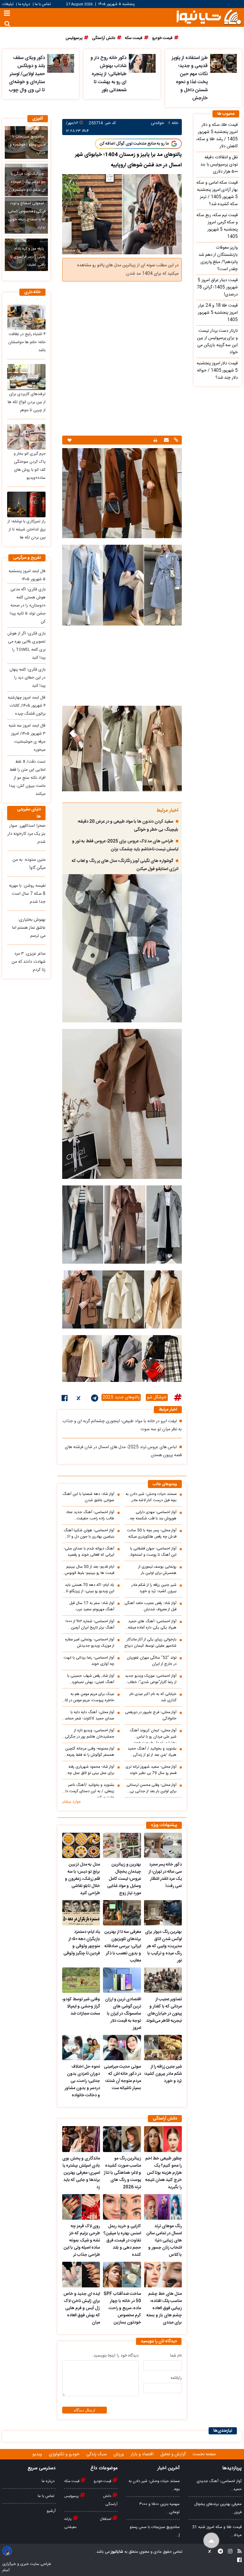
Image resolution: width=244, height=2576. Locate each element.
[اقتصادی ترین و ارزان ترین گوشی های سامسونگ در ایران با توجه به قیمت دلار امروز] (122, 1980)
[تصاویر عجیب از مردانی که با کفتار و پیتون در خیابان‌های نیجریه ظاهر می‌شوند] (163, 1980)
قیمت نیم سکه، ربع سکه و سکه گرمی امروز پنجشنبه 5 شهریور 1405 (217, 226)
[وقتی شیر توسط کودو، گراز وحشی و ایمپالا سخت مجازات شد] (81, 1980)
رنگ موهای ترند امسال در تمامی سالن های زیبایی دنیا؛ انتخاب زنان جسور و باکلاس (164, 2241)
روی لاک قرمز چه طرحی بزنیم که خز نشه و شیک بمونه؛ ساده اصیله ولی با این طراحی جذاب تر (82, 2241)
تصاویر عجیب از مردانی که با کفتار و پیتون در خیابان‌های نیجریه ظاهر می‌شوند (164, 2010)
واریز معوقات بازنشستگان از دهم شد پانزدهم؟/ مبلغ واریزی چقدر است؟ (218, 258)
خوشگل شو (157, 1397)
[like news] (69, 440)
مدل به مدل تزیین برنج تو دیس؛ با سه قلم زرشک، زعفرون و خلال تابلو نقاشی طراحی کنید (82, 1879)
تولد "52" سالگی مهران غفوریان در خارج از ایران (152, 1661)
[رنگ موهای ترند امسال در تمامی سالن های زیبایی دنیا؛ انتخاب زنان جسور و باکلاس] (163, 2207)
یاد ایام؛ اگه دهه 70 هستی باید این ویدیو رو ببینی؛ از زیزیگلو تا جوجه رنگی (90, 1588)
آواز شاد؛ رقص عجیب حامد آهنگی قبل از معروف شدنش (150, 1606)
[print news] (155, 440)
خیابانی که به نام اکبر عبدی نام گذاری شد (153, 1697)
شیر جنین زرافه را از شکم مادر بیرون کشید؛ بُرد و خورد (154, 1588)
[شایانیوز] (209, 17)
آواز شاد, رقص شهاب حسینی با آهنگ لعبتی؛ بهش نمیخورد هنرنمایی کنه (91, 1679)
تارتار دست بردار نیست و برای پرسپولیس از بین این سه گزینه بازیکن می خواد (217, 342)
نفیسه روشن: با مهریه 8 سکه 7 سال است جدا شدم (27, 894)
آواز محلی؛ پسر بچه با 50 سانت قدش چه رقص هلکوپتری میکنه (152, 1534)
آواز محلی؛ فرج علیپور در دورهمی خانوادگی (151, 1716)
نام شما (176, 2356)
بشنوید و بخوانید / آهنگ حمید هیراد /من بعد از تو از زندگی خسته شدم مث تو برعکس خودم (151, 1752)
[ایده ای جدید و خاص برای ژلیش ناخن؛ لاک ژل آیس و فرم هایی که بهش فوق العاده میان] (81, 2275)
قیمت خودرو (103, 2481)
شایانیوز (116, 2552)
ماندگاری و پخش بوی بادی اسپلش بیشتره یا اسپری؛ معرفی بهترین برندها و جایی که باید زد (81, 2173)
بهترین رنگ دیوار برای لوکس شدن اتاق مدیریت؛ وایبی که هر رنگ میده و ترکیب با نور (163, 1946)
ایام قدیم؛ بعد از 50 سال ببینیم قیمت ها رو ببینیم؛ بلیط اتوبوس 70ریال (90, 1570)
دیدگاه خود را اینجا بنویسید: (115, 2356)
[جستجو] (7, 24)
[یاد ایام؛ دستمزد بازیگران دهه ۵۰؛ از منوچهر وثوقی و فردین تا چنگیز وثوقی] (81, 1913)
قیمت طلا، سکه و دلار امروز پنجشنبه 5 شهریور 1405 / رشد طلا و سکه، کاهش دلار (217, 136)
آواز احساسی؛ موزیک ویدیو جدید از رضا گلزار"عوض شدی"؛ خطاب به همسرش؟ (151, 1679)
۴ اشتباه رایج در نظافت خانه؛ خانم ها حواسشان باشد (27, 342)
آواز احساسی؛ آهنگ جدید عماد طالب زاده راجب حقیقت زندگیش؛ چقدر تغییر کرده (90, 1515)
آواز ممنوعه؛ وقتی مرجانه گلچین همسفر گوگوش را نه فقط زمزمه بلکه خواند (90, 1752)
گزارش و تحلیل (174, 2454)
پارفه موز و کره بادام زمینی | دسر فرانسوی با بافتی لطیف (28, 257)
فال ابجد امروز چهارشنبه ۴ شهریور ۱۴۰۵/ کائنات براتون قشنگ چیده (27, 706)
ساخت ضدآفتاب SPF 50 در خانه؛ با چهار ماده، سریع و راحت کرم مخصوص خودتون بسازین (122, 2308)
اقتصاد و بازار (143, 2454)
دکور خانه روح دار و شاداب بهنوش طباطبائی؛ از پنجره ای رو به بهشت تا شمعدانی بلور (108, 74)
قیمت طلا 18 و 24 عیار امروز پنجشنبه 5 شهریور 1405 (218, 313)
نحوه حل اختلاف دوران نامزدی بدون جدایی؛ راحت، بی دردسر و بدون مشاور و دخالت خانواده (82, 2081)
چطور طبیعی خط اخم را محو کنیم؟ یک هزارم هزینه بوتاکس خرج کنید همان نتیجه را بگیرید (164, 2173)
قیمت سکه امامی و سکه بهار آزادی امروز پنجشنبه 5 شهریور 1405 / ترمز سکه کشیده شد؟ (217, 193)
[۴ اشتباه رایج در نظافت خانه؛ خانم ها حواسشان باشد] (26, 317)
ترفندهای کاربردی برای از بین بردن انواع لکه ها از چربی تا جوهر (27, 402)
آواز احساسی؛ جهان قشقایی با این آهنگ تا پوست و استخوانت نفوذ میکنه (151, 1552)
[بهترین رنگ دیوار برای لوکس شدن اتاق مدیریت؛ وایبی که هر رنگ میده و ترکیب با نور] (163, 1913)
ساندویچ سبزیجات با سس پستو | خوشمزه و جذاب (28, 145)
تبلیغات (8, 4)
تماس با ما (43, 4)
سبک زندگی (97, 2454)
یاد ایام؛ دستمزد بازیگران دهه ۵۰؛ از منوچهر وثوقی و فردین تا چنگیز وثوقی (82, 1943)
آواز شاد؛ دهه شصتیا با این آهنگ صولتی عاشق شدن (88, 1497)
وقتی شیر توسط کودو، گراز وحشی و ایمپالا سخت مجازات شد (81, 2007)
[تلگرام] (95, 1399)
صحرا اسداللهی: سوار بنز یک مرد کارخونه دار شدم (26, 834)
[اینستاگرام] (228, 2552)
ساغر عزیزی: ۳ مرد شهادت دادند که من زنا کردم (29, 962)
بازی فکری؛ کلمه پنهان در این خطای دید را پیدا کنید (28, 678)
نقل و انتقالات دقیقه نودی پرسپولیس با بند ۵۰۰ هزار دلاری (219, 165)
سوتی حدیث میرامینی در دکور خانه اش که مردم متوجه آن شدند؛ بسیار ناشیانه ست (122, 2077)
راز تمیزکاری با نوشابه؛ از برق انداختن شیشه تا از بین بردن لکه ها (26, 530)
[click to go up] (211, 2541)
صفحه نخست (204, 2454)
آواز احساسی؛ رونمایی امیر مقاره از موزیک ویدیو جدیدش (90, 1643)
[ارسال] (166, 441)
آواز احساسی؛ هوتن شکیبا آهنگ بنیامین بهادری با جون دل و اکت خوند (89, 1534)
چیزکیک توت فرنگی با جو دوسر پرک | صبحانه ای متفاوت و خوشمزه (28, 182)
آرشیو (51, 2511)
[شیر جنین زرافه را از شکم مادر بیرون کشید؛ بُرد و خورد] (163, 2048)
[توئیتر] (79, 1399)
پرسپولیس (72, 2496)
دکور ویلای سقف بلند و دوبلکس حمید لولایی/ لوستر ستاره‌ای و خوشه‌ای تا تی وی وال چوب (27, 74)
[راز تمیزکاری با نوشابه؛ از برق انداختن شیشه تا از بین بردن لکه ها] (26, 504)
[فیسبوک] (65, 1399)
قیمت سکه (72, 2481)
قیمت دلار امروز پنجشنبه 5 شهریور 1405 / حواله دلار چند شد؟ (217, 371)
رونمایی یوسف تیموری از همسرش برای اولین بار (157, 1570)
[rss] (238, 2552)
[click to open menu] (7, 14)
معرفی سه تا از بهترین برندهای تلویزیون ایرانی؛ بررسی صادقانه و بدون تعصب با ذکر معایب (123, 1946)
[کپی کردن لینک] (175, 441)
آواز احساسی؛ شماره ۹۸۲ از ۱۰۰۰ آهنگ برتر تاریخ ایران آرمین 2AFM (90, 1625)
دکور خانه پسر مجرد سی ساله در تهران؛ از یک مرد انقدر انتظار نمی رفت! (165, 1875)
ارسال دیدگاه (85, 2410)
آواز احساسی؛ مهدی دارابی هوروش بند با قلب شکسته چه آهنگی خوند (153, 1515)
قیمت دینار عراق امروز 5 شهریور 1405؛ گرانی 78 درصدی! (217, 287)
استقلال (106, 2519)
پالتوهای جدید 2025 (121, 1397)
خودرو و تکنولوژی (65, 2454)
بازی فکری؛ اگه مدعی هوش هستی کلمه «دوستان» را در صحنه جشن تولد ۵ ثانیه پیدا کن (28, 606)
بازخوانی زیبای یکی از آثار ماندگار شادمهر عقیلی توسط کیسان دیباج (150, 1643)
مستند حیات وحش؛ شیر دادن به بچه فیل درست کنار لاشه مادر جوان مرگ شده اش (151, 1497)
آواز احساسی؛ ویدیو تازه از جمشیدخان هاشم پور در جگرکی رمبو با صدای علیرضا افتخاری (90, 1734)
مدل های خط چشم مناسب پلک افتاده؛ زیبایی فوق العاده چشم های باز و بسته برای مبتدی (164, 2308)
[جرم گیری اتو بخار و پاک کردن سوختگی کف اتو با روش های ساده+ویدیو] (26, 437)
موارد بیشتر (71, 1802)
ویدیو (38, 2454)
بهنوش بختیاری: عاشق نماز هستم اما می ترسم (29, 928)
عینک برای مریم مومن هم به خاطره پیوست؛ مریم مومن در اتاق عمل (88, 1697)
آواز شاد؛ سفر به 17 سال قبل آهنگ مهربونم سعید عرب (92, 1606)
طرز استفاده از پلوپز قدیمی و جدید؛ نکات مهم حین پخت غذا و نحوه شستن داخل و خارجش (190, 78)
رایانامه (176, 2378)
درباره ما (24, 4)
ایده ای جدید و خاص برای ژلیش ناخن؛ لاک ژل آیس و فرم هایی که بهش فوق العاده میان (82, 2308)
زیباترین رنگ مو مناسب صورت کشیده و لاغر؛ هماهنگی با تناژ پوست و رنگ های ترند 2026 (122, 2173)
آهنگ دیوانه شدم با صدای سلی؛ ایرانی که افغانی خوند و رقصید (89, 1552)
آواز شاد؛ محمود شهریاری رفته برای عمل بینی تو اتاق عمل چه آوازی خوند (91, 1770)
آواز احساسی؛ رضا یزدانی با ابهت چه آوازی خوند (89, 1661)
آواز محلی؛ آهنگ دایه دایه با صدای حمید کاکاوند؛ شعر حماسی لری (88, 1716)
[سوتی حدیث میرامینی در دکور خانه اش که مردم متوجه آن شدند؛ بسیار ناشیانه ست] (122, 2048)
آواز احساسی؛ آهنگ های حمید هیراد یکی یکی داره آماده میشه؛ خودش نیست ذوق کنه (152, 1625)
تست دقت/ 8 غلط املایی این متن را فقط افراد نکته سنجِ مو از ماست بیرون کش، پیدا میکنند (27, 778)
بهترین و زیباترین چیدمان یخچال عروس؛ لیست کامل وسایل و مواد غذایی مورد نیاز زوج (124, 1879)
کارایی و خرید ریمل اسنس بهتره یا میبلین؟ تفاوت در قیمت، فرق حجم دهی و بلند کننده (122, 2241)
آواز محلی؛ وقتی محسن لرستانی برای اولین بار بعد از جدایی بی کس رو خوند (151, 1788)
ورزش (119, 2454)
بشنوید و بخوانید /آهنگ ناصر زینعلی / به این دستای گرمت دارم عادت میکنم (88, 1790)
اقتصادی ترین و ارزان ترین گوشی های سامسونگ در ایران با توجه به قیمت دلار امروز (123, 2014)
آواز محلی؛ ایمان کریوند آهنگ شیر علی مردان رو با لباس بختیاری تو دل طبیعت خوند (153, 1735)
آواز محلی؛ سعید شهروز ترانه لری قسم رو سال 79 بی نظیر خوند (151, 1770)
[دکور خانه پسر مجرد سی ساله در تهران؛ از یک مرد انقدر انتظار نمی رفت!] (163, 1845)
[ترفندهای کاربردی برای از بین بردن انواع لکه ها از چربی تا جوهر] (26, 377)
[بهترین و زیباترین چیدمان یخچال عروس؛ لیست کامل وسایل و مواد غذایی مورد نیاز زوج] (122, 1845)
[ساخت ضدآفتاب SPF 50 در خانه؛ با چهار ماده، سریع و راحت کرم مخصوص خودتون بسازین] (122, 2275)
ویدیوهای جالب (165, 1484)
